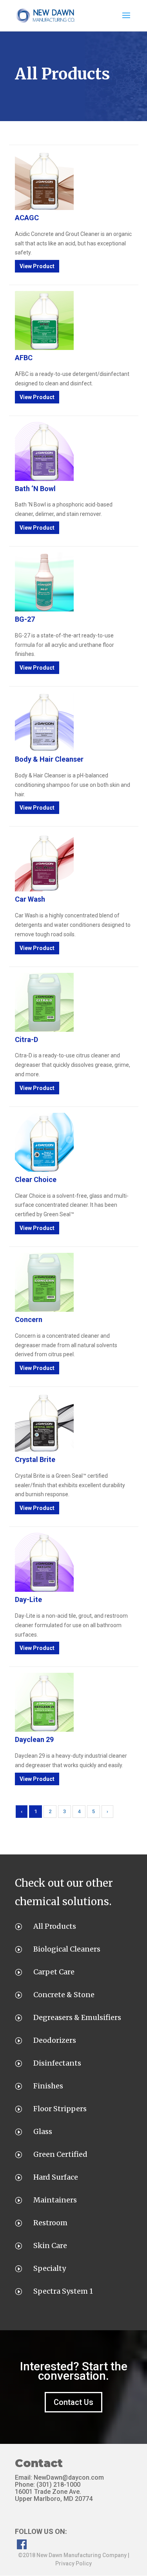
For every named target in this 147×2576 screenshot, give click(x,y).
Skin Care (50, 2245)
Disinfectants (57, 2063)
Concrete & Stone (64, 1995)
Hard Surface (56, 2177)
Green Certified (60, 2154)
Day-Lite (28, 1599)
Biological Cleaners (67, 1949)
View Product (37, 266)
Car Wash (30, 899)
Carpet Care (54, 1972)
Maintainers (55, 2200)
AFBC (24, 358)
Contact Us (73, 2402)
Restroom (50, 2223)
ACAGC (27, 218)
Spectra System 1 (63, 2291)
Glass (43, 2131)
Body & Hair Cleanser (49, 759)
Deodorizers (55, 2040)
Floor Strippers (60, 2109)
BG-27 (25, 619)
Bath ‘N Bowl (35, 489)
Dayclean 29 (34, 1739)
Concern (29, 1319)
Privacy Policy (73, 2563)
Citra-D (26, 1039)
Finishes (48, 2086)
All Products (55, 1926)
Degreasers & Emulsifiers (77, 2017)
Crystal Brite (35, 1459)
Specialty (50, 2268)
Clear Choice (36, 1179)
